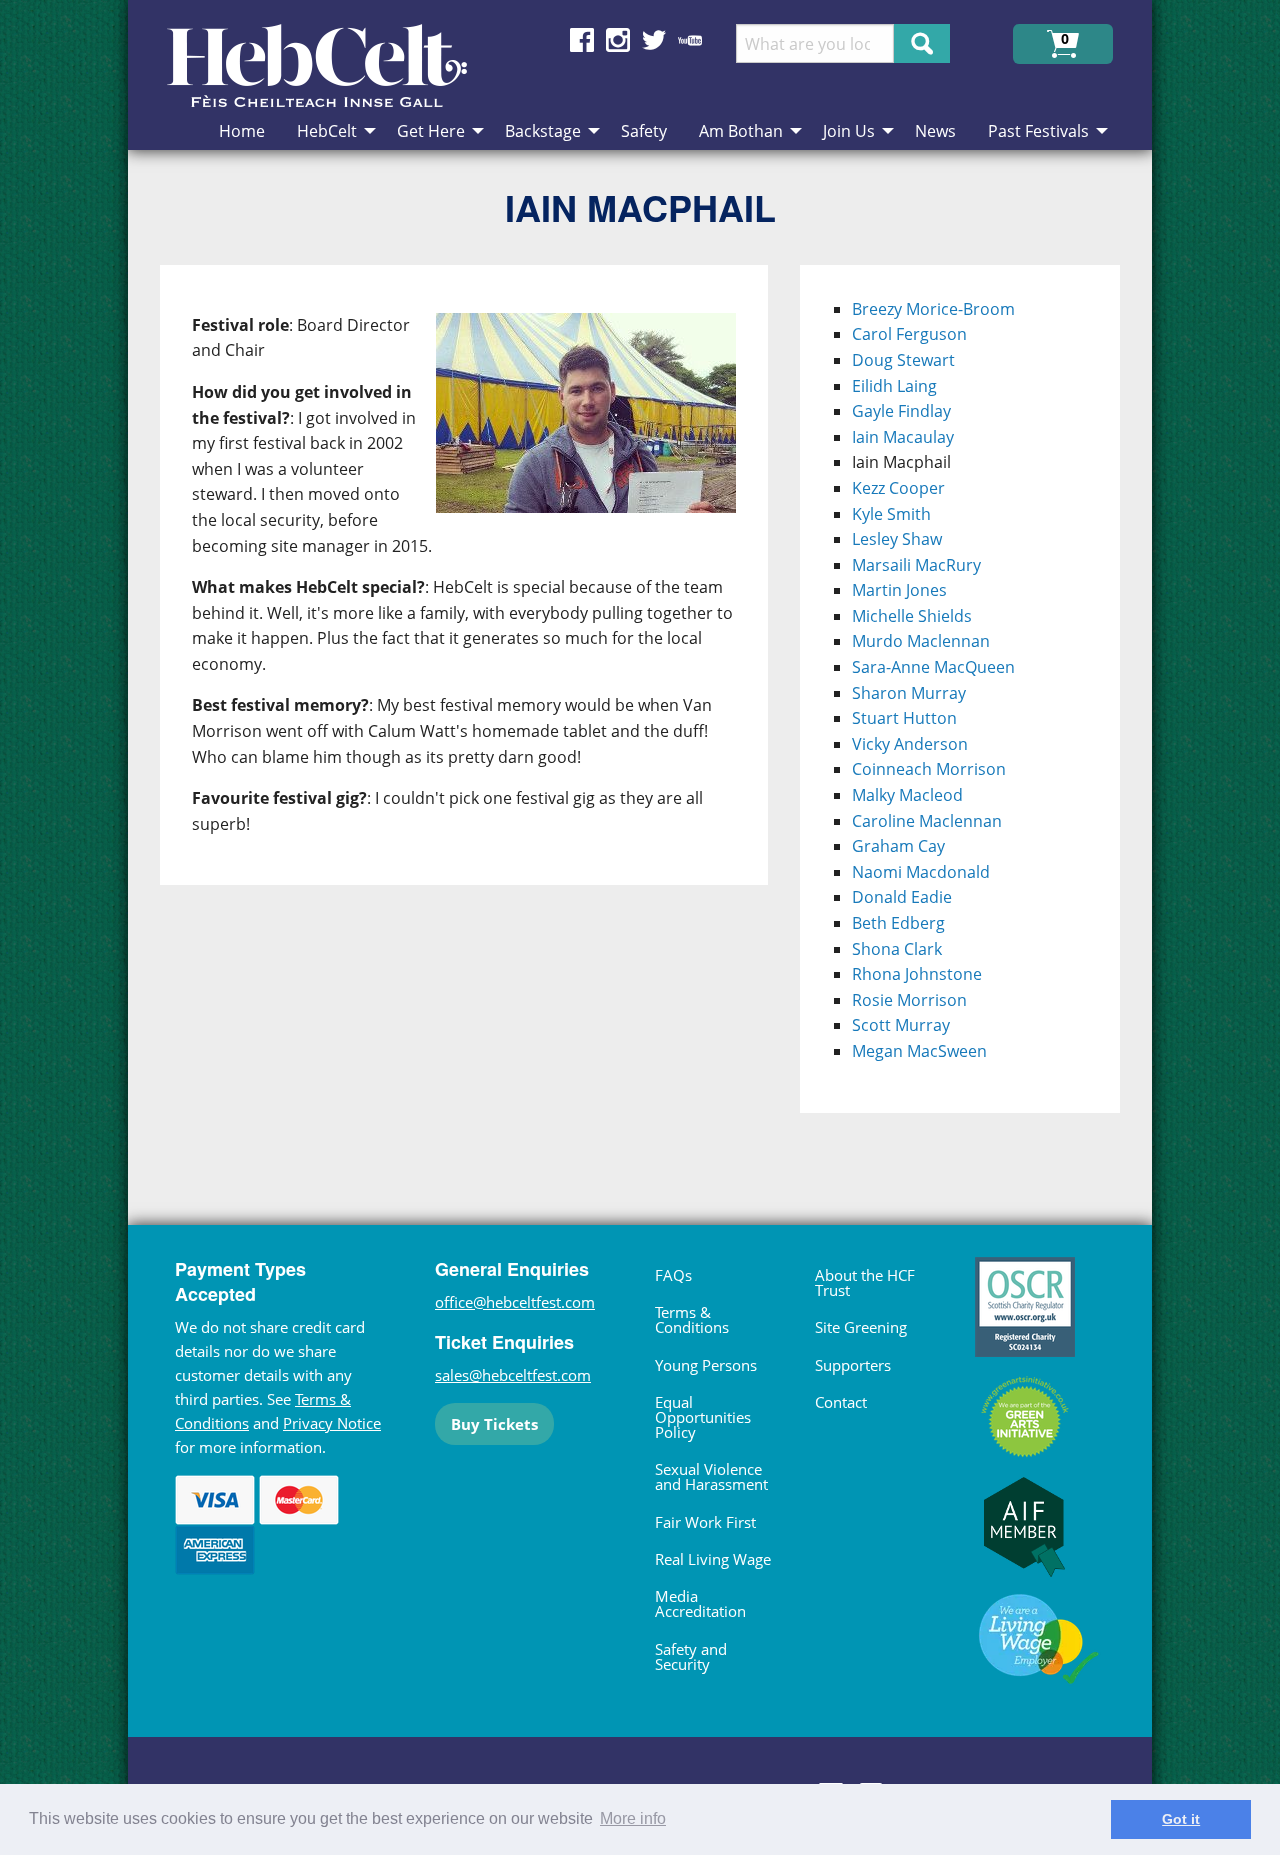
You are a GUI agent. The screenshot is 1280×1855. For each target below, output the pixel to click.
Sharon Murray (909, 693)
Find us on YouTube (690, 40)
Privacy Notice (332, 1423)
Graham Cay (898, 846)
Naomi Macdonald (921, 872)
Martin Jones (899, 590)
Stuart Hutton (904, 718)
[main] (480, 705)
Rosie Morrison (909, 1000)
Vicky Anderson (910, 744)
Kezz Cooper (898, 488)
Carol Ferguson (909, 334)
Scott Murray (901, 1025)
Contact (841, 1402)
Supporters (853, 1365)
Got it (1181, 1819)
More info (633, 1818)
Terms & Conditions (692, 1319)
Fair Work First (705, 1522)
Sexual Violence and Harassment (711, 1476)
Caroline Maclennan (927, 821)
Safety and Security (691, 1656)
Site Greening (861, 1327)
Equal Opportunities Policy (703, 1417)
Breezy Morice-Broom (933, 309)
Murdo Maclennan (921, 641)
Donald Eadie (902, 897)
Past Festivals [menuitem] (1038, 131)
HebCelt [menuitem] (327, 131)
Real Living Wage (713, 1559)
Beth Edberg (898, 923)
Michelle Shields (912, 616)
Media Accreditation (700, 1603)
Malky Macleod (907, 795)
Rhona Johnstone (917, 974)
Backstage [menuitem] (543, 131)
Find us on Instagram (618, 40)
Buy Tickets (494, 1424)
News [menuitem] (935, 131)
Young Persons (706, 1365)
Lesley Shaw (897, 539)
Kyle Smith (891, 514)
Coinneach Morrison (929, 769)
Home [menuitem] (242, 131)
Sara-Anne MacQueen (933, 667)
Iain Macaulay (903, 437)
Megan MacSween (919, 1051)
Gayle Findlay (901, 411)
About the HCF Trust (865, 1282)
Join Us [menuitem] (849, 131)
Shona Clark (897, 949)
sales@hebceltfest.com (513, 1375)
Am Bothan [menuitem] (741, 131)
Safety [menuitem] (644, 131)
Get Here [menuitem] (431, 131)
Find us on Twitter (654, 40)
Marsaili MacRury (916, 565)
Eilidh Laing (894, 386)
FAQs (673, 1275)
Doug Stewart (903, 360)
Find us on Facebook (582, 40)
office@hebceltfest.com (515, 1302)
